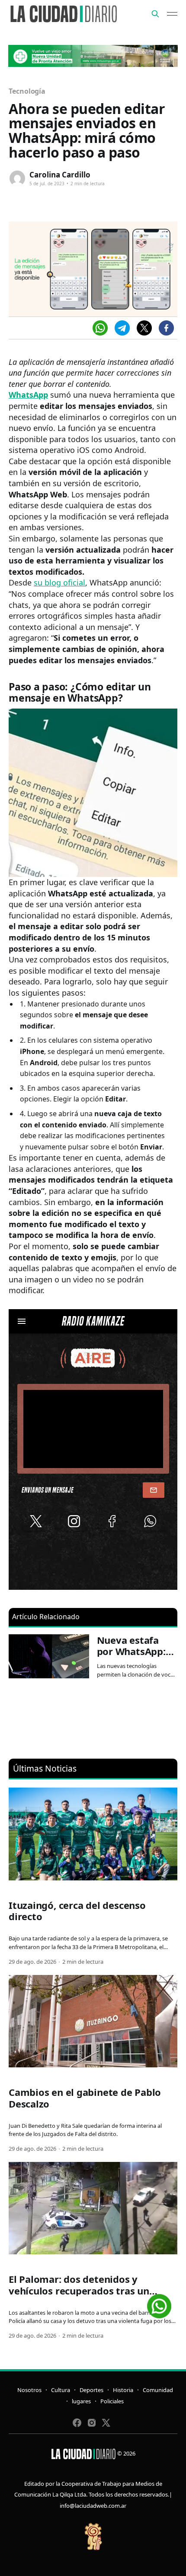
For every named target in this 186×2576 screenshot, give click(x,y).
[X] (144, 328)
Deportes (91, 2390)
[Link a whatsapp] (159, 2303)
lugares (81, 2401)
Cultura (61, 2390)
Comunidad (158, 2390)
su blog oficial (59, 582)
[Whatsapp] (100, 328)
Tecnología (27, 91)
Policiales (112, 2401)
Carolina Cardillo (60, 175)
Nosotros (29, 2390)
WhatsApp (28, 395)
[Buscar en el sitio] (155, 14)
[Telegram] (122, 328)
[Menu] (172, 14)
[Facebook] (166, 328)
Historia (123, 2390)
